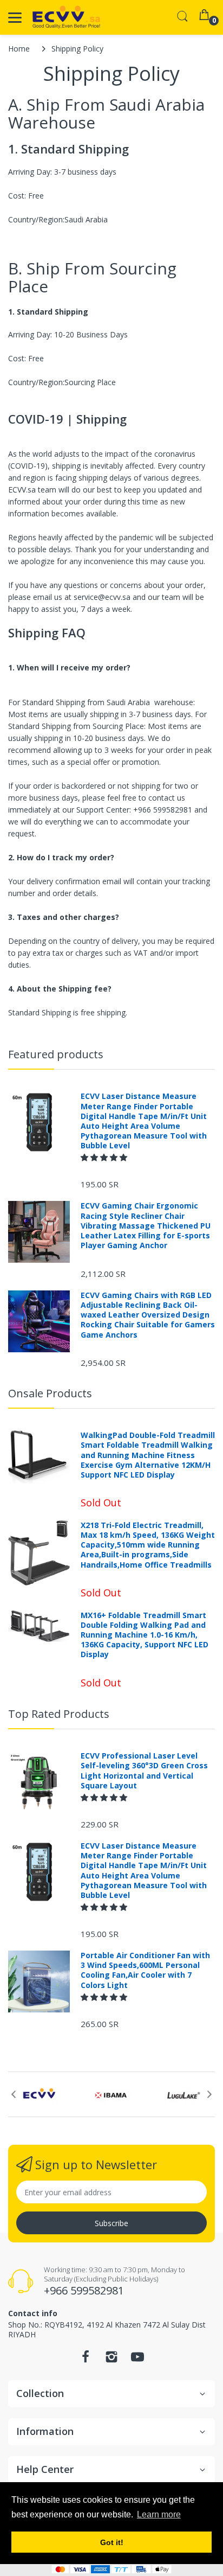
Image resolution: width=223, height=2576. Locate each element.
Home (19, 49)
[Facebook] (86, 2360)
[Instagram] (111, 2360)
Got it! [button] (112, 2542)
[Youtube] (137, 2360)
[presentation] (14, 2094)
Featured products (56, 1054)
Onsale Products (50, 1393)
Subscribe (111, 2223)
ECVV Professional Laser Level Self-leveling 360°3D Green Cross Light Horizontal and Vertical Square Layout (144, 1771)
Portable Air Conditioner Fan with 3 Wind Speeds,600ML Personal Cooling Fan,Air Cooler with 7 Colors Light (145, 1970)
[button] (105, 1157)
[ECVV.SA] (66, 17)
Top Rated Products (59, 1714)
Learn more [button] (159, 2514)
